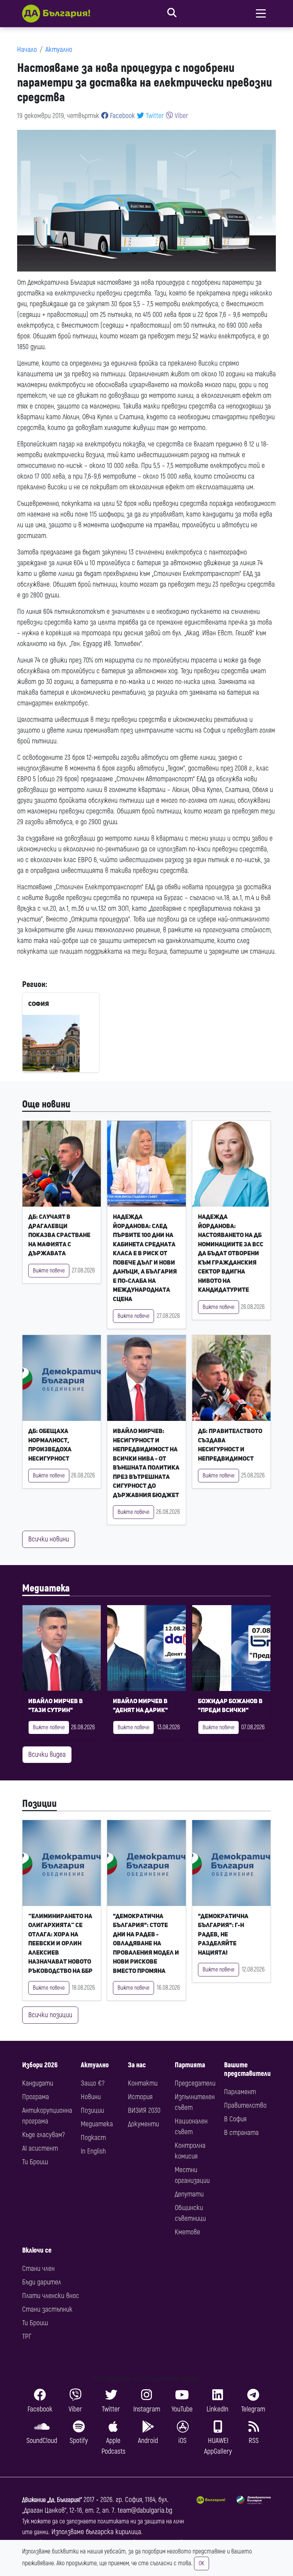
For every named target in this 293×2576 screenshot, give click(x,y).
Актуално (59, 50)
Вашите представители (247, 2069)
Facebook (122, 116)
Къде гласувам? (43, 2135)
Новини (91, 2097)
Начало (27, 50)
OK (202, 2563)
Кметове (187, 2232)
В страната (241, 2133)
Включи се (37, 2250)
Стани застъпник (47, 2309)
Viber (181, 116)
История (140, 2097)
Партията (190, 2065)
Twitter (154, 116)
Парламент (240, 2092)
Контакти (143, 2083)
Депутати (189, 2194)
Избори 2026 (40, 2065)
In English (93, 2151)
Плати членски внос (51, 2296)
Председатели (195, 2083)
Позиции (39, 1804)
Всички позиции (50, 2015)
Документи (143, 2124)
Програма (36, 2097)
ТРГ (27, 2337)
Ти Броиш (35, 2162)
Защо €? (93, 2083)
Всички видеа (47, 1754)
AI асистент (40, 2148)
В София (235, 2119)
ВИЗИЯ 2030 (144, 2110)
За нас (137, 2065)
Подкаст (93, 2138)
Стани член (38, 2269)
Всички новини (49, 1539)
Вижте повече (49, 1271)
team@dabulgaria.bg (145, 2510)
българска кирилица (113, 2532)
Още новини (46, 1104)
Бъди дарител (42, 2282)
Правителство (245, 2105)
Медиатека (46, 1588)
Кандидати (38, 2083)
